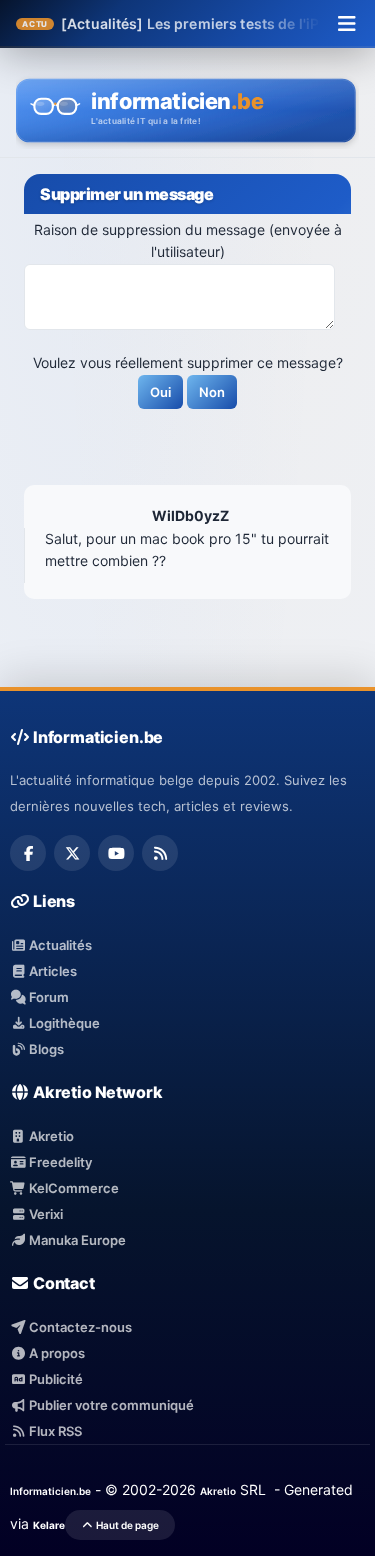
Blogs (45, 1049)
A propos (55, 1353)
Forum (47, 997)
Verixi (44, 1214)
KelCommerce (72, 1188)
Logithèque (63, 1023)
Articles (51, 971)
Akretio (50, 1136)
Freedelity (59, 1162)
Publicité (54, 1379)
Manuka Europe (76, 1240)
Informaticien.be (50, 1491)
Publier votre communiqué (110, 1405)
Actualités (59, 945)
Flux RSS (54, 1431)
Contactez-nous (79, 1327)
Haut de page (126, 1525)
